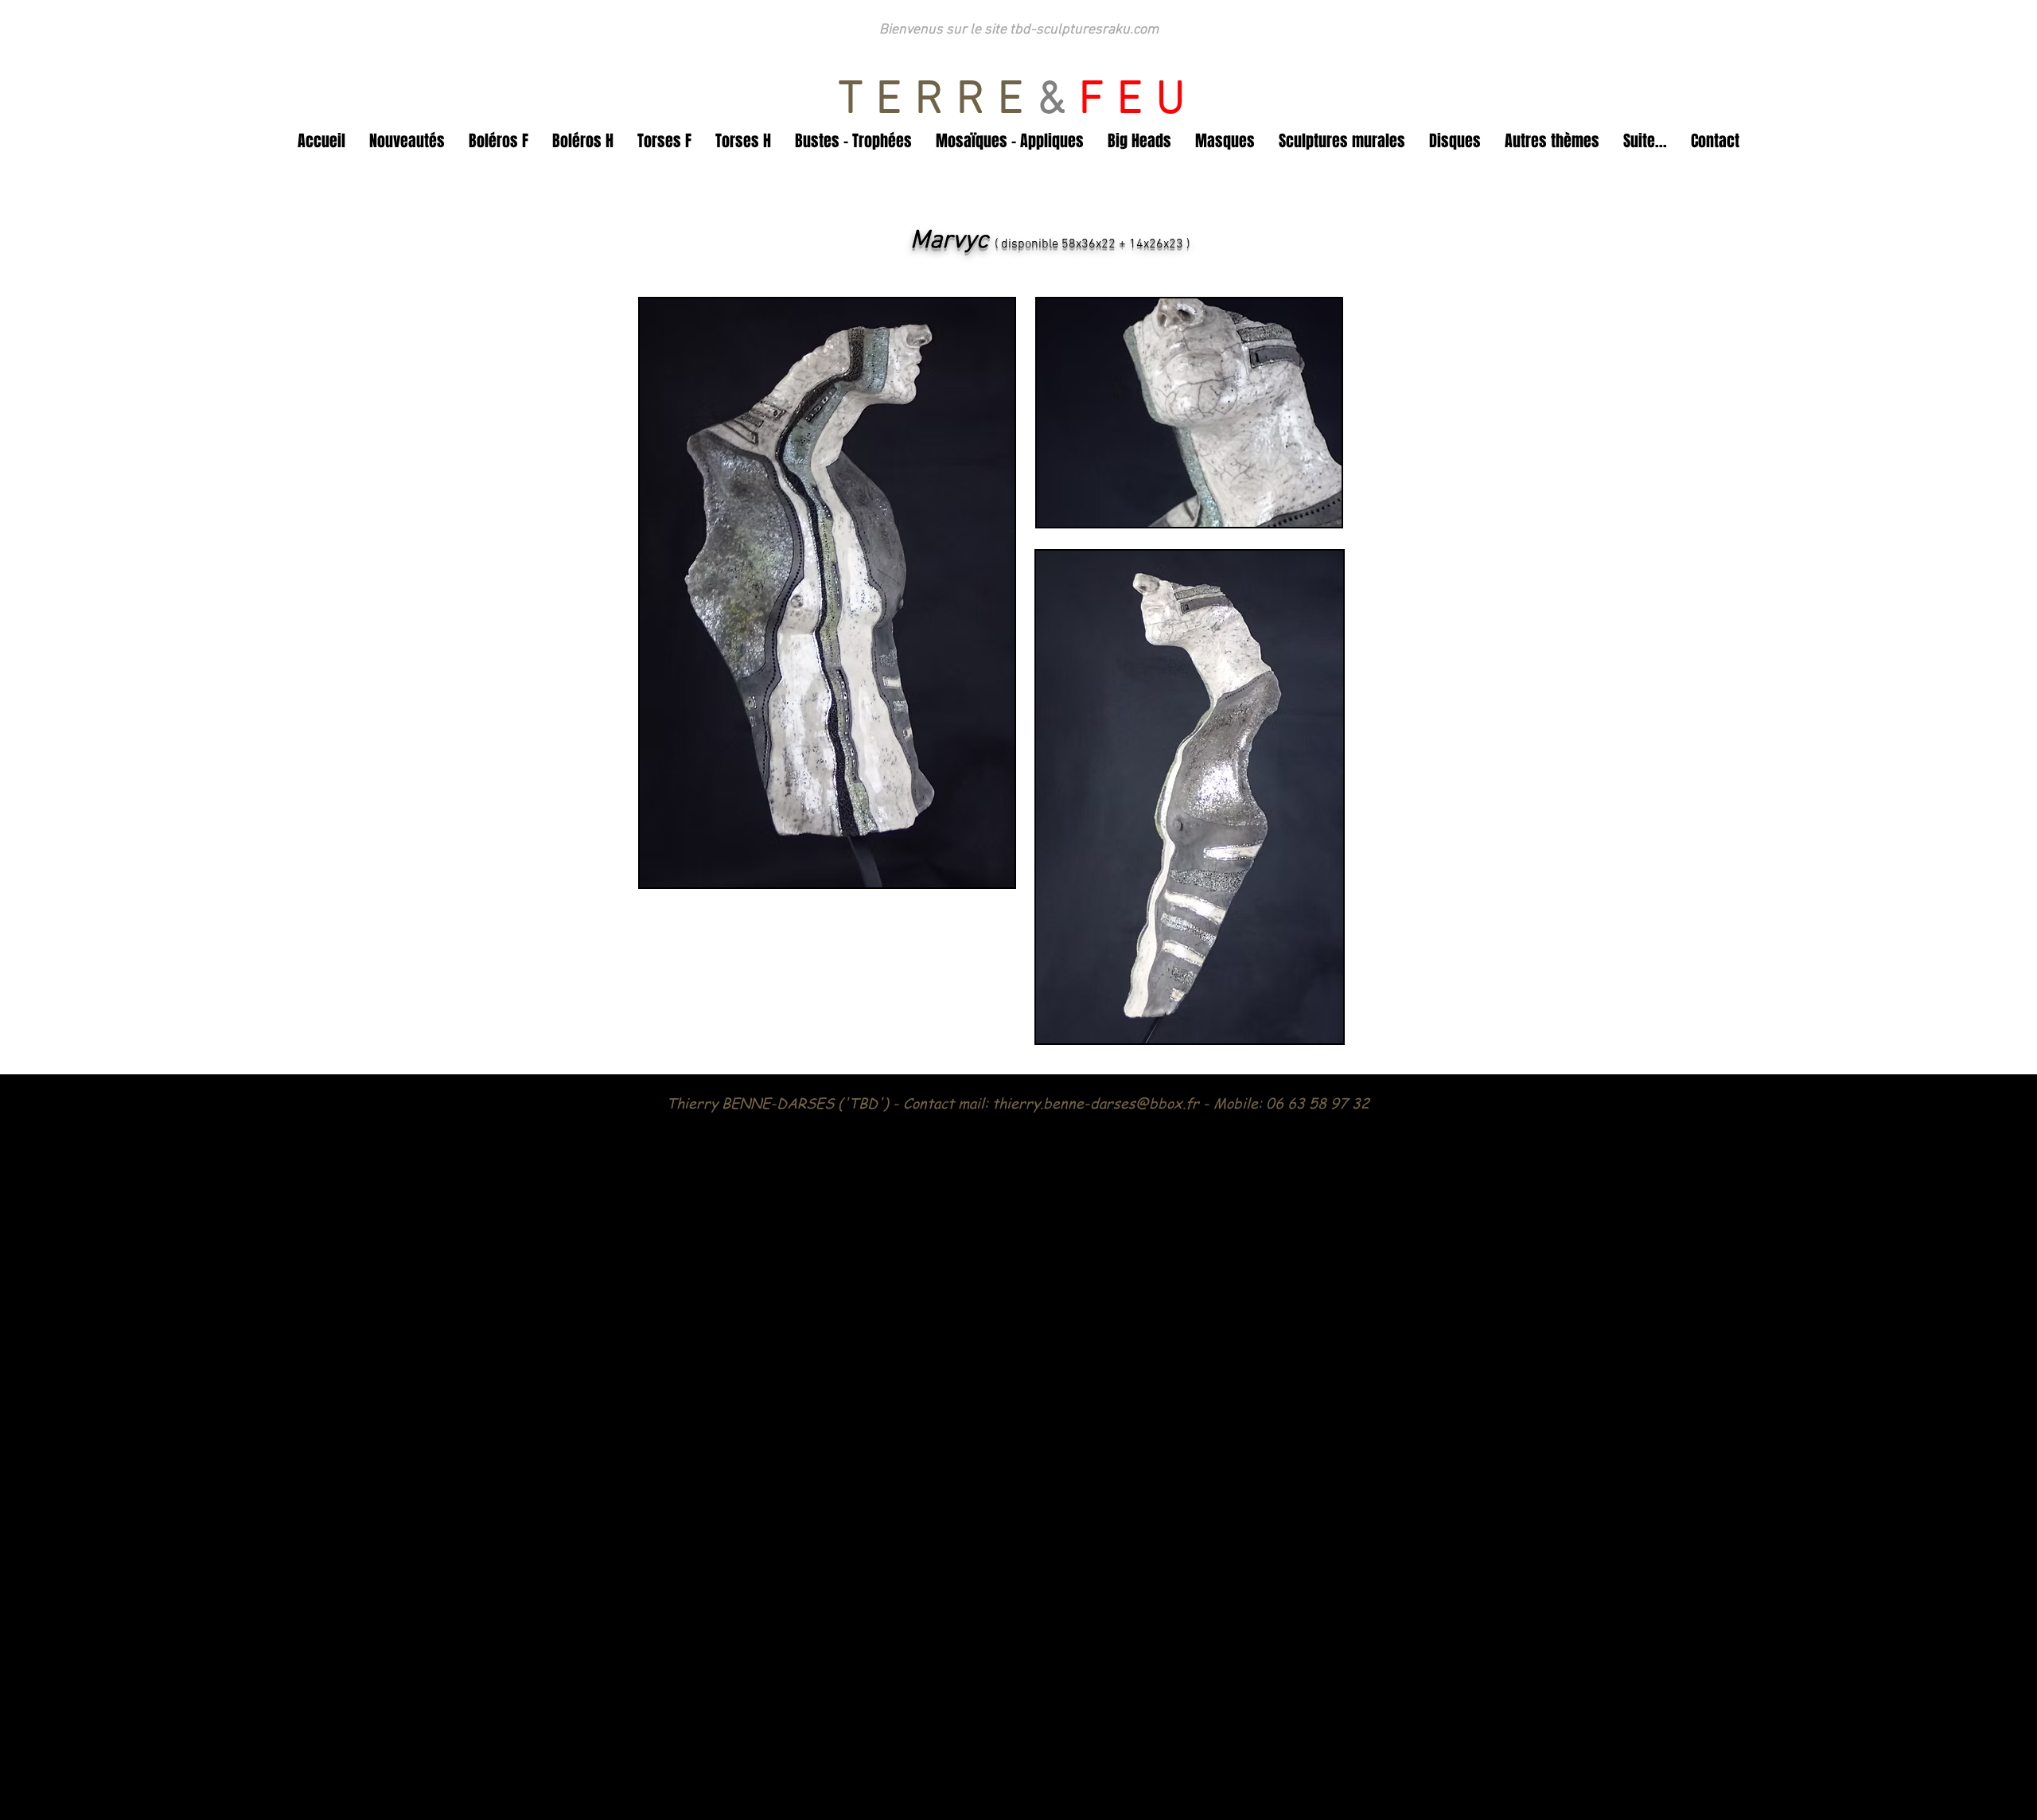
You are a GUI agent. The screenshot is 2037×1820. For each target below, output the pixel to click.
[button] (407, 141)
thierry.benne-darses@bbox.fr (1096, 1103)
